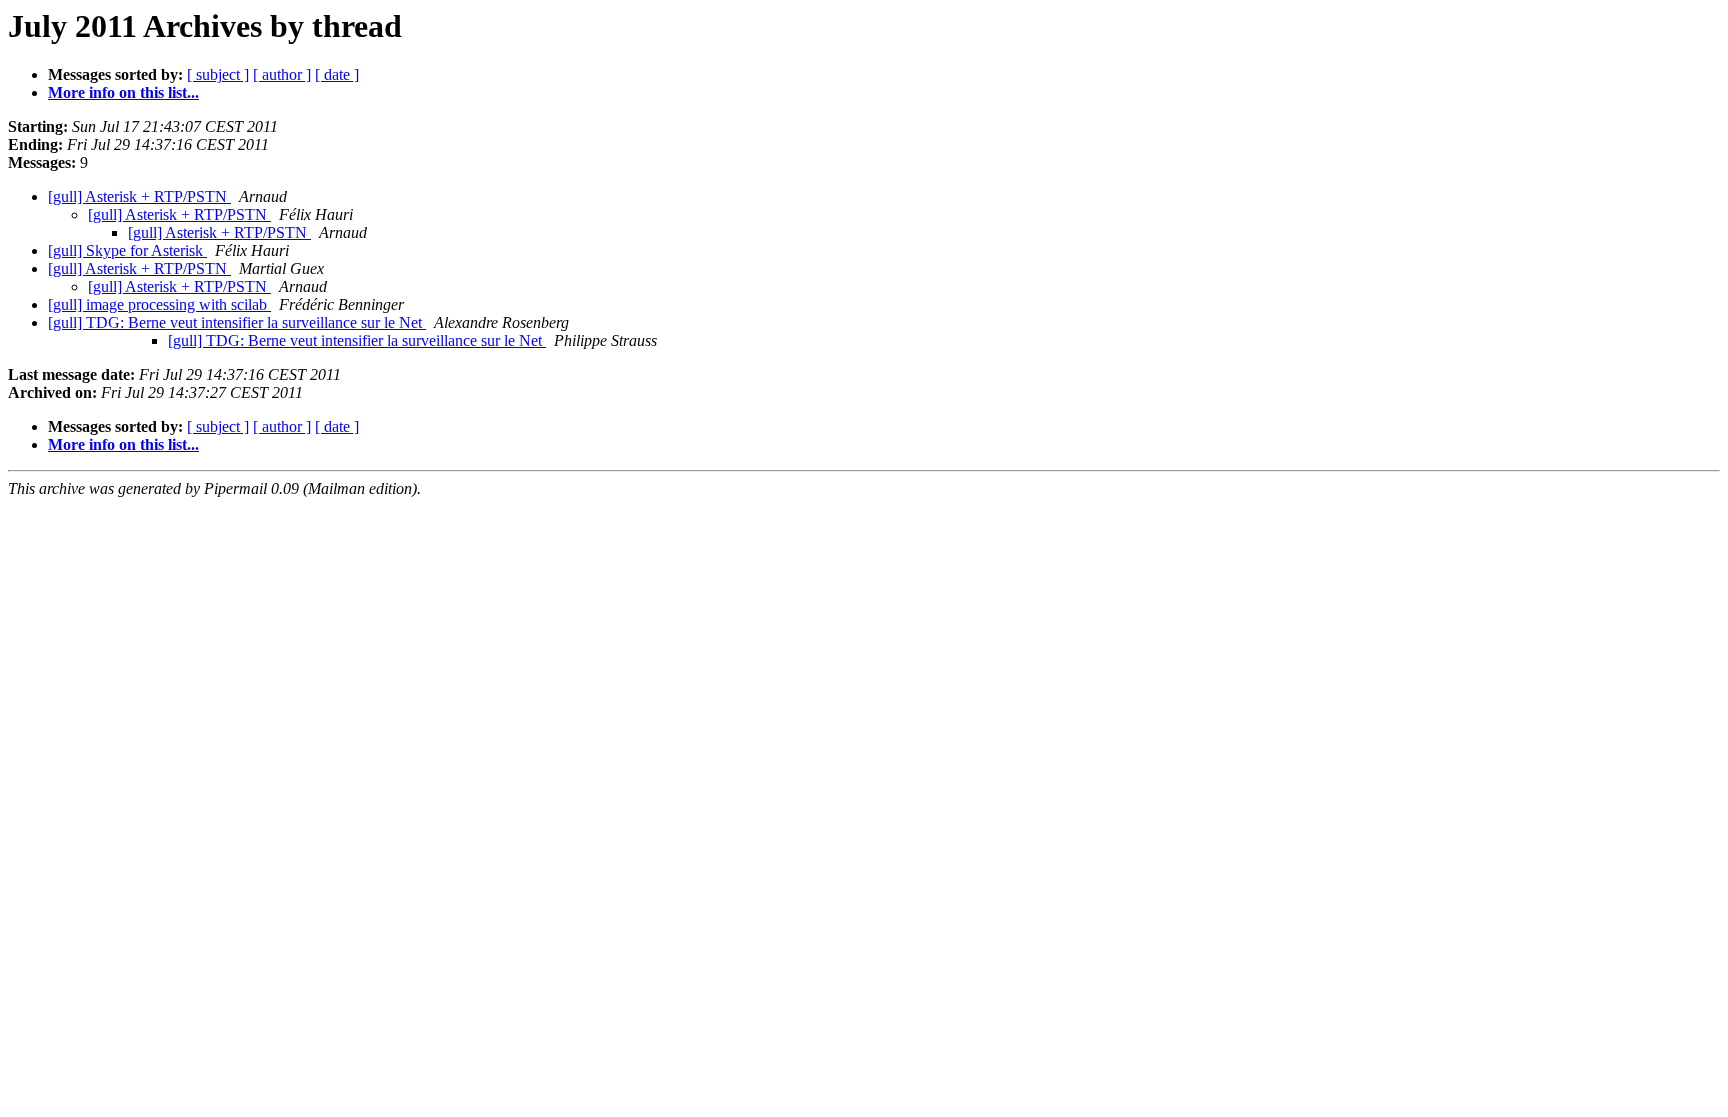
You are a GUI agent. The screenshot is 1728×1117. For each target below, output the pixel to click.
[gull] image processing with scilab (159, 304)
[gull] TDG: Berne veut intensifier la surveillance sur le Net (237, 322)
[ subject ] (218, 74)
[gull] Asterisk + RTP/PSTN (139, 196)
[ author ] (282, 74)
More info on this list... (123, 92)
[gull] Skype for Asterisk (127, 250)
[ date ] (337, 74)
